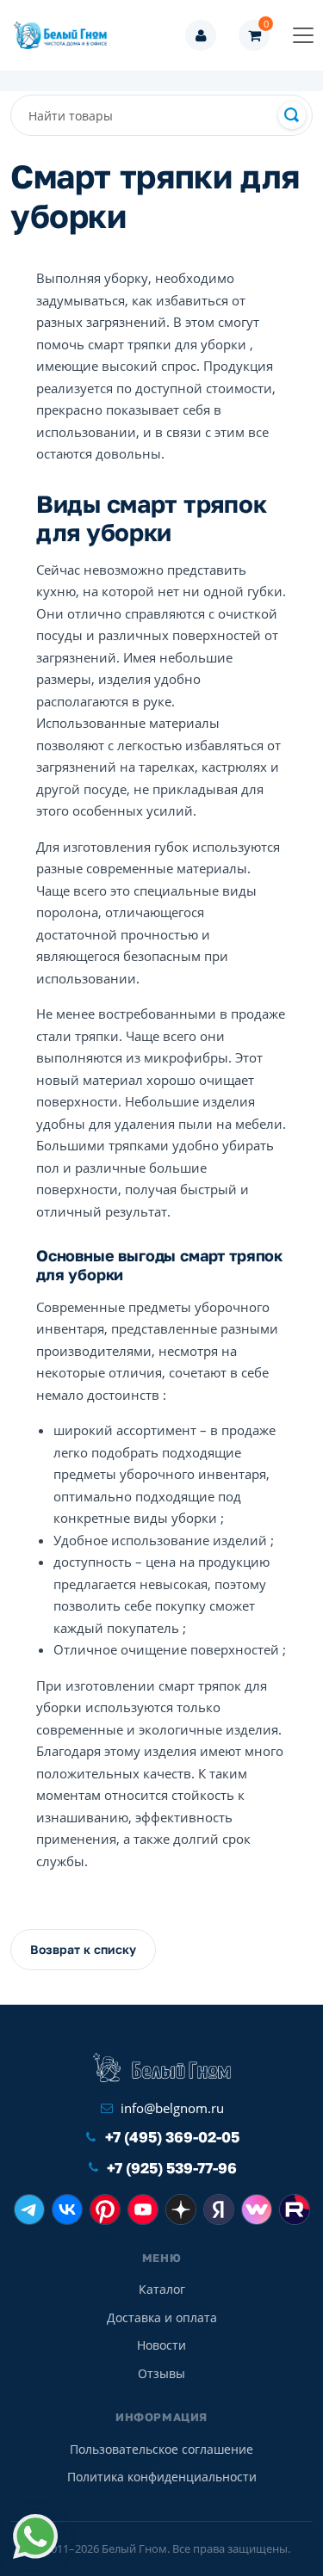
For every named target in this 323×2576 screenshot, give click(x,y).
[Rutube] (295, 2209)
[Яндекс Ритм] (219, 2209)
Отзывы (161, 2373)
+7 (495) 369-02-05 (172, 2137)
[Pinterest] (105, 2209)
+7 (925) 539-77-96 (172, 2168)
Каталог (162, 2289)
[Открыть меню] (303, 35)
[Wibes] (257, 2209)
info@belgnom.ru (172, 2108)
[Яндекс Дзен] (181, 2209)
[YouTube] (143, 2209)
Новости (161, 2345)
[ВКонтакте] (67, 2209)
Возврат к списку (83, 1949)
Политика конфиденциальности (162, 2477)
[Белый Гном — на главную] (65, 35)
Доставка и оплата (162, 2317)
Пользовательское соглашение (161, 2449)
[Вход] (201, 35)
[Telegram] (29, 2209)
